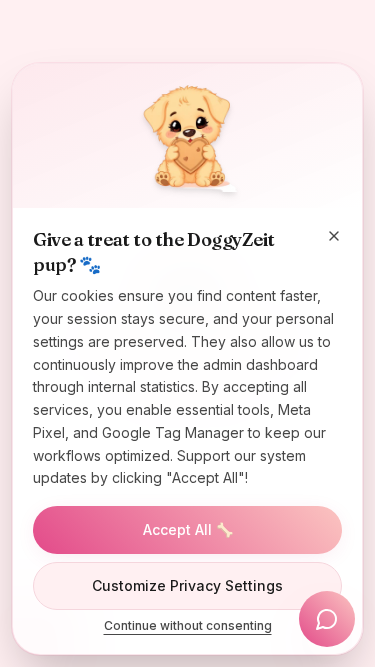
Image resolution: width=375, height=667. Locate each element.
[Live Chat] (327, 619)
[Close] (334, 236)
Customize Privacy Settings (187, 585)
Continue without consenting (188, 625)
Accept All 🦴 (188, 529)
